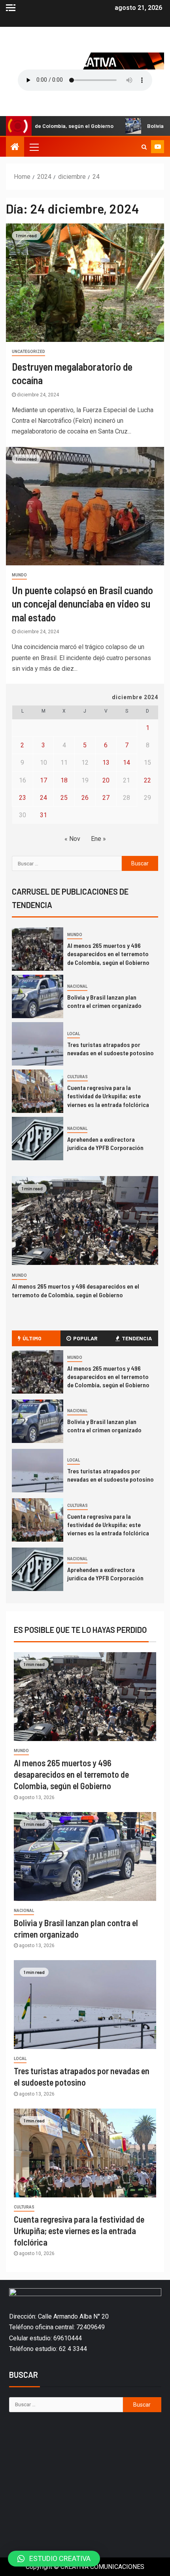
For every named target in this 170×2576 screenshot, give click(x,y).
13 (106, 763)
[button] (54, 2559)
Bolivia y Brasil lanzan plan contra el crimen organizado (104, 1426)
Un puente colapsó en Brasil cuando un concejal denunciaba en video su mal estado (82, 604)
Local (74, 1034)
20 (106, 780)
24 (43, 798)
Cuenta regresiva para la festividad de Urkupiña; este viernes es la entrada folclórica (108, 1096)
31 (43, 815)
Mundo (19, 575)
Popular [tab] (85, 1338)
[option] (85, 951)
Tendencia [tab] (137, 1338)
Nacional (77, 986)
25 (64, 798)
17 (43, 780)
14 (127, 763)
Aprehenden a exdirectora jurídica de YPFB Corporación (105, 1574)
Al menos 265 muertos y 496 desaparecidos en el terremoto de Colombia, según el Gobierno (108, 954)
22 (147, 780)
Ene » (98, 839)
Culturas (77, 1077)
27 (106, 798)
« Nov (72, 839)
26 (85, 798)
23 (23, 798)
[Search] (144, 147)
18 (64, 780)
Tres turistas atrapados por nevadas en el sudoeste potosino (110, 1475)
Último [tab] (32, 1338)
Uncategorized (28, 352)
